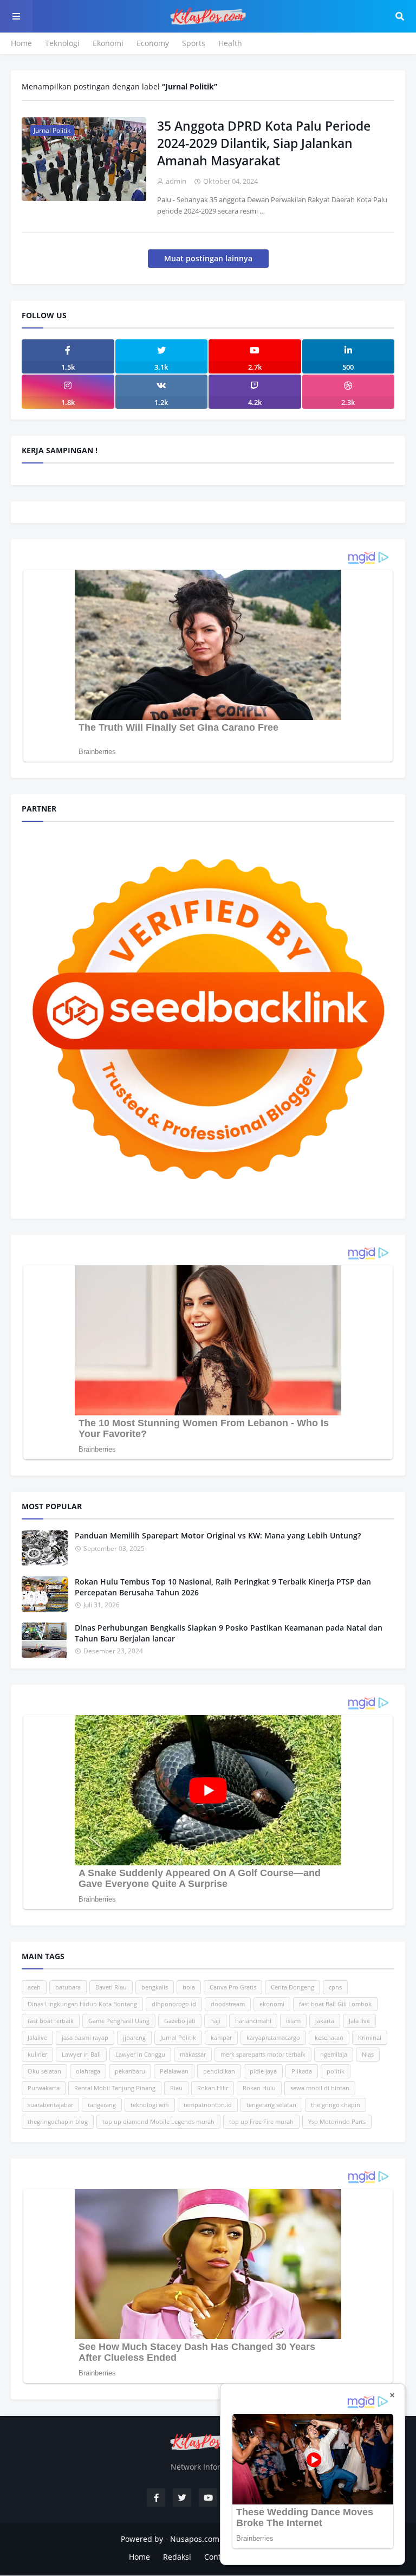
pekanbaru (130, 2071)
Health (230, 43)
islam (293, 2021)
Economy (153, 43)
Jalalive (37, 2037)
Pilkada (302, 2071)
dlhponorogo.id (174, 2004)
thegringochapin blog (58, 2121)
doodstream (228, 2004)
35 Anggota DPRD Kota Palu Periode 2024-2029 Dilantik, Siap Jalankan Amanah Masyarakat (264, 143)
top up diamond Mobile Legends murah (158, 2121)
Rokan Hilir (213, 2088)
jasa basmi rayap (85, 2037)
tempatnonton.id (208, 2105)
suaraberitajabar (50, 2105)
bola (189, 1987)
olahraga (88, 2071)
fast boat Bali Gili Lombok (335, 2004)
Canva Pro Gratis (233, 1987)
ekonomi (272, 2004)
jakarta (325, 2021)
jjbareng (134, 2037)
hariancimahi (253, 2021)
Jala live (359, 2021)
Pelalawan (174, 2071)
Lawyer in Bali (81, 2054)
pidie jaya (263, 2071)
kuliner (37, 2054)
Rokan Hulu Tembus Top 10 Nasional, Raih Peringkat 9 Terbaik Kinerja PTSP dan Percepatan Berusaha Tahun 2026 (223, 1587)
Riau (176, 2088)
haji (215, 2021)
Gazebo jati (180, 2021)
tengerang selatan (271, 2105)
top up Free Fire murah (261, 2121)
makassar (193, 2054)
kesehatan (329, 2037)
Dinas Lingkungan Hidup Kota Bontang (82, 2004)
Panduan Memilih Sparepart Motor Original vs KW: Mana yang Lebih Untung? (218, 1535)
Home (21, 43)
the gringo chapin (336, 2105)
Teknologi (62, 43)
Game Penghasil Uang (119, 2021)
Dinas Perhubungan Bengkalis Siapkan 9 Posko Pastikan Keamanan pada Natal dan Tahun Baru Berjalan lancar (229, 1633)
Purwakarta (44, 2088)
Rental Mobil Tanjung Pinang (115, 2088)
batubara (68, 1987)
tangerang (102, 2105)
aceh (34, 1987)
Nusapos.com (195, 2539)
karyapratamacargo (273, 2037)
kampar (221, 2037)
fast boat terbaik (51, 2021)
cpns (335, 1987)
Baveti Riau (111, 1987)
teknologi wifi (150, 2105)
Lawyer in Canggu (140, 2054)
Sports (194, 43)
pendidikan (219, 2071)
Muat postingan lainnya (208, 258)
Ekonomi (108, 43)
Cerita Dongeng (292, 1987)
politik (336, 2071)
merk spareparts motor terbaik (263, 2054)
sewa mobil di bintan (320, 2088)
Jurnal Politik (178, 2037)
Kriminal (370, 2037)
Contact (218, 2557)
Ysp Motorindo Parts (337, 2121)
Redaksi (177, 2557)
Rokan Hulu (259, 2088)
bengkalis (155, 1987)
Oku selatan (44, 2071)
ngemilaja (334, 2054)
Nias (368, 2054)
